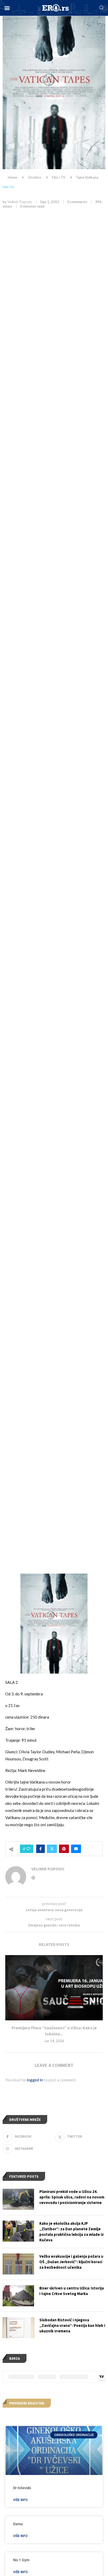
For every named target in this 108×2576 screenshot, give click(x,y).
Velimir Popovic (20, 202)
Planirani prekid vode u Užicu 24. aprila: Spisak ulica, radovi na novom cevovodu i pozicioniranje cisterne (72, 2197)
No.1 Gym (21, 2560)
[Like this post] (28, 1849)
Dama (18, 2524)
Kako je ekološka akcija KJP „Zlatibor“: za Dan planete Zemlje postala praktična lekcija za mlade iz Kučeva (72, 2232)
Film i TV (59, 177)
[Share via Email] (76, 1849)
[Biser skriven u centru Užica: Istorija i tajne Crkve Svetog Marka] (18, 2296)
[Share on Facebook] (40, 1849)
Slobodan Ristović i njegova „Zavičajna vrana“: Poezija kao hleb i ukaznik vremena (72, 2325)
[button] (7, 8)
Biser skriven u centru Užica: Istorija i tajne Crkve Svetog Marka (72, 2291)
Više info (20, 2500)
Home (12, 177)
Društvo (35, 177)
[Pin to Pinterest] (64, 1849)
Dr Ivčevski (22, 2488)
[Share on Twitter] (52, 1849)
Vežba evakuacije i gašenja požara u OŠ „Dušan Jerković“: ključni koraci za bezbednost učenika (71, 2262)
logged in (35, 2080)
